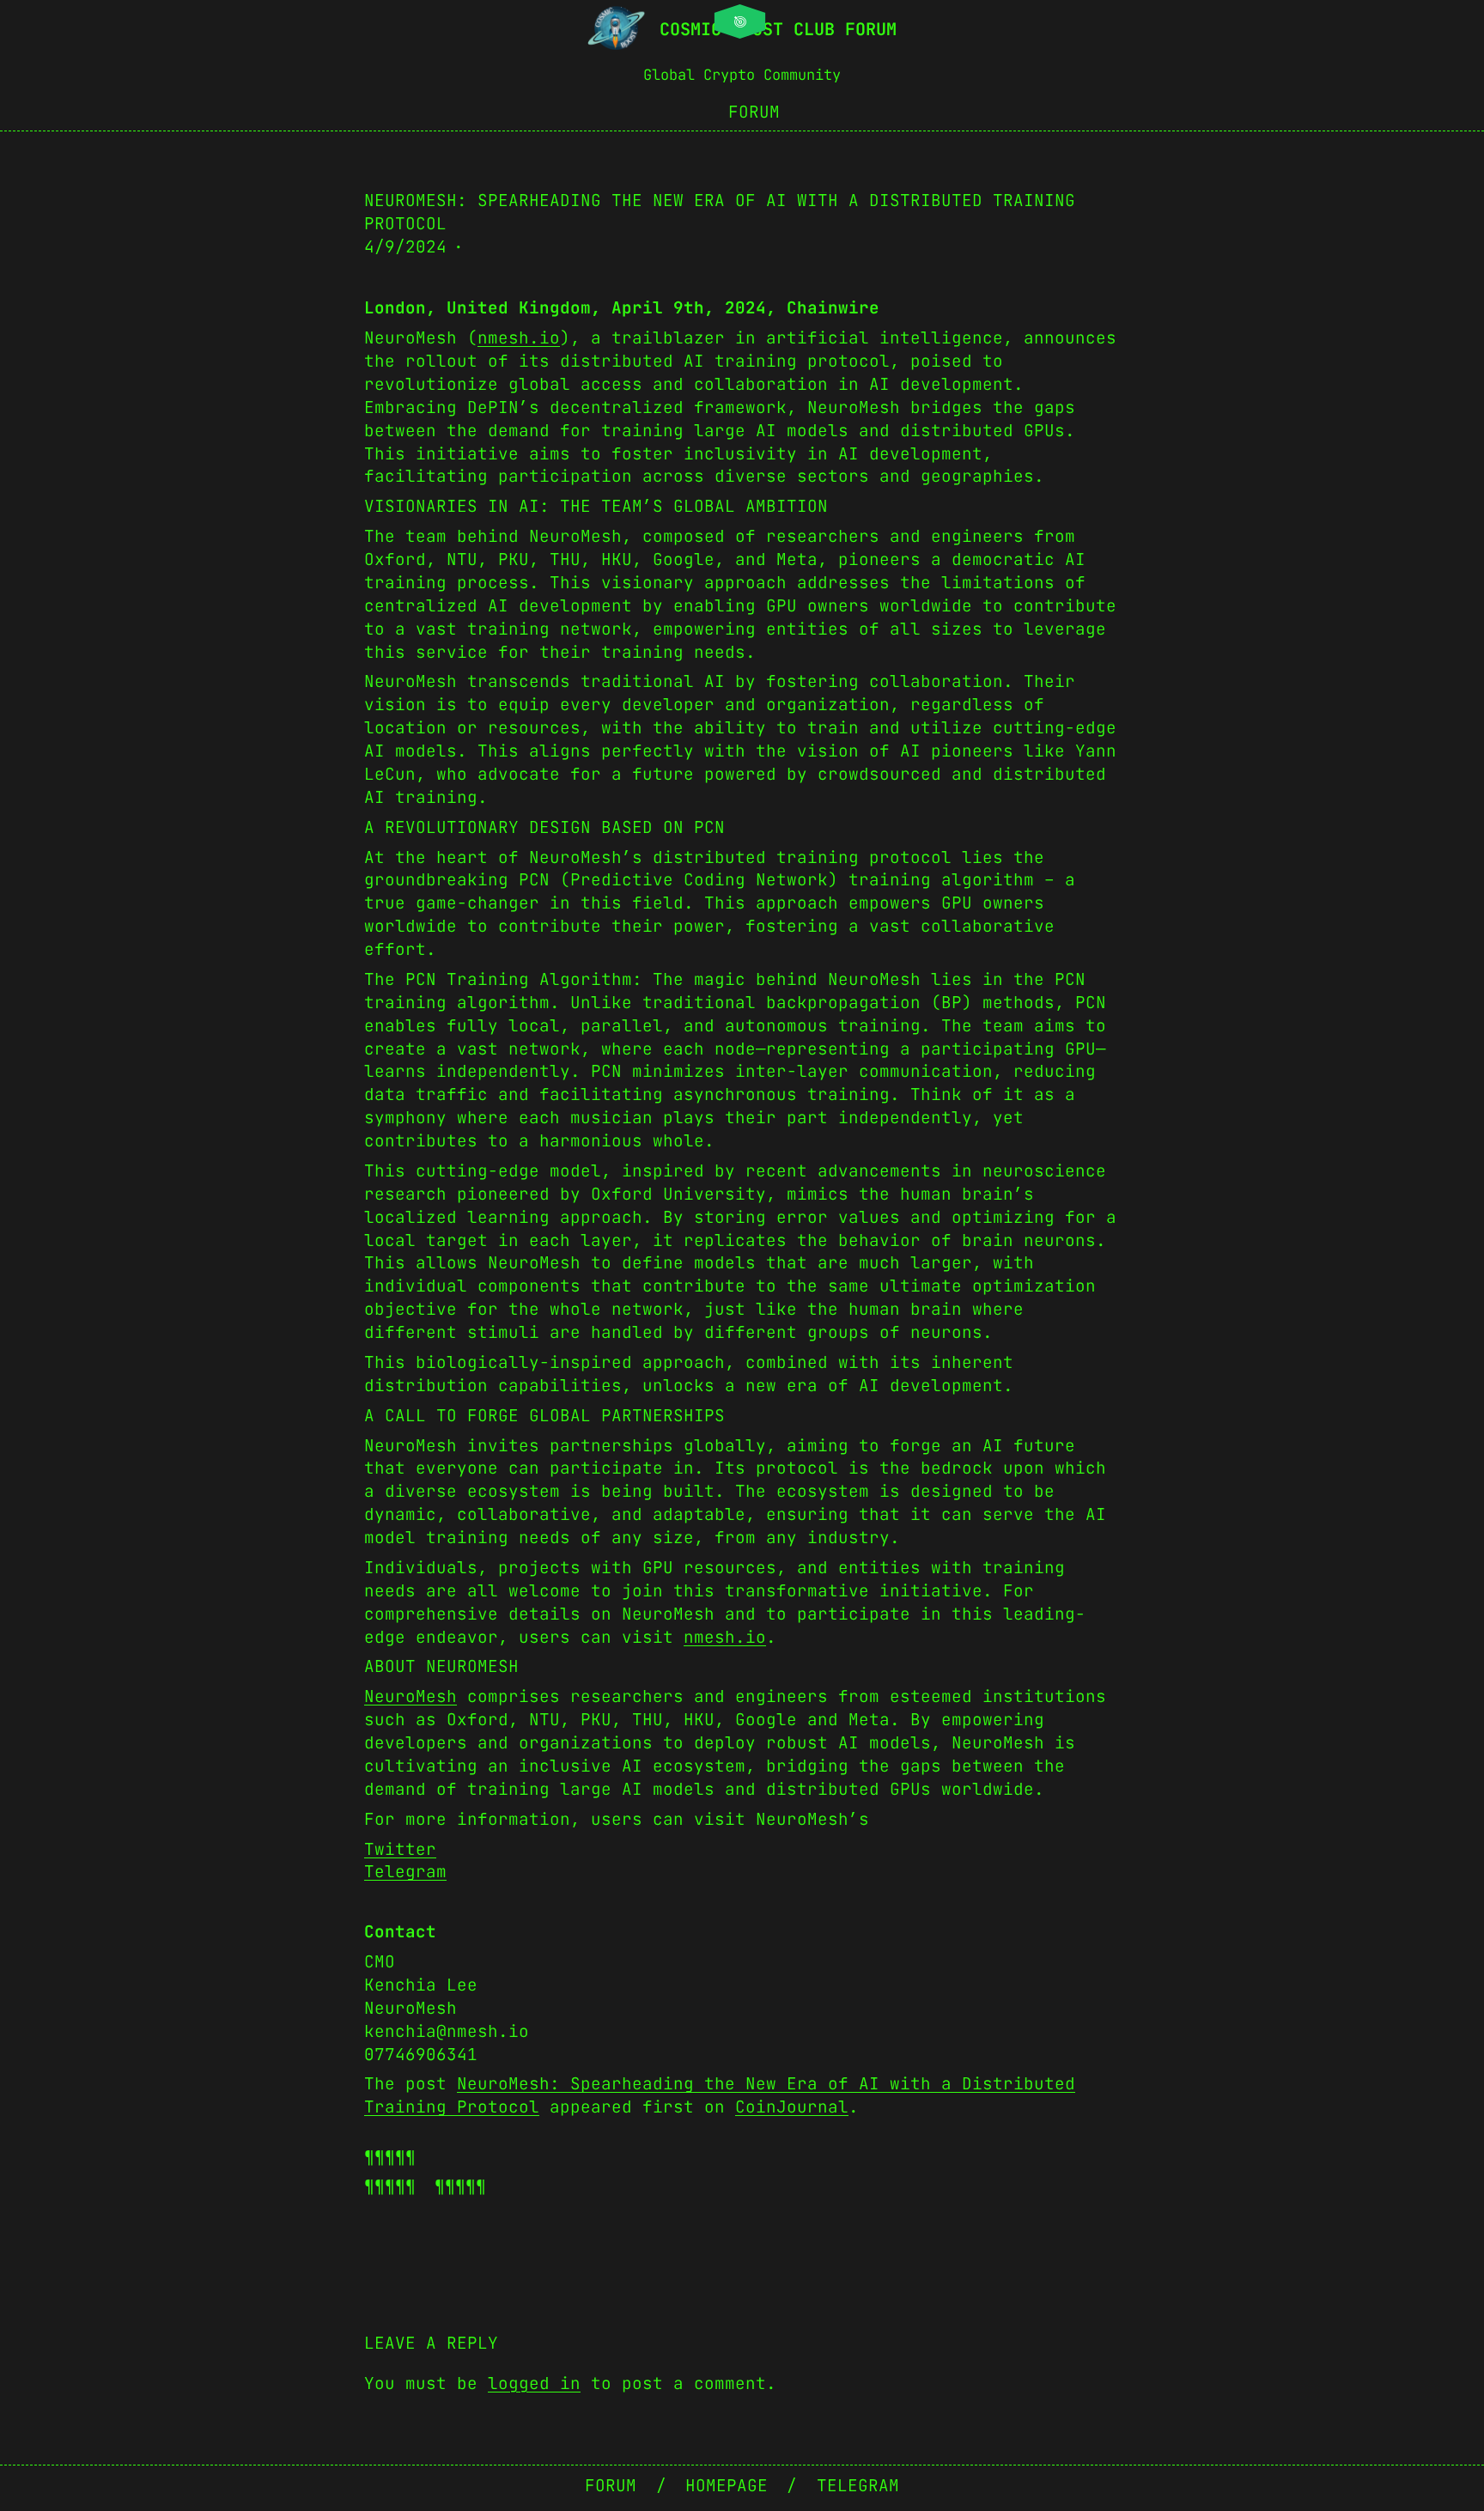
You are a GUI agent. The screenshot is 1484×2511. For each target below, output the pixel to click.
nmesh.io (519, 337)
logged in (534, 2383)
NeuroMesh (411, 1696)
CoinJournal (792, 2107)
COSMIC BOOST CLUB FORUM (778, 29)
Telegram (405, 1871)
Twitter (400, 1849)
